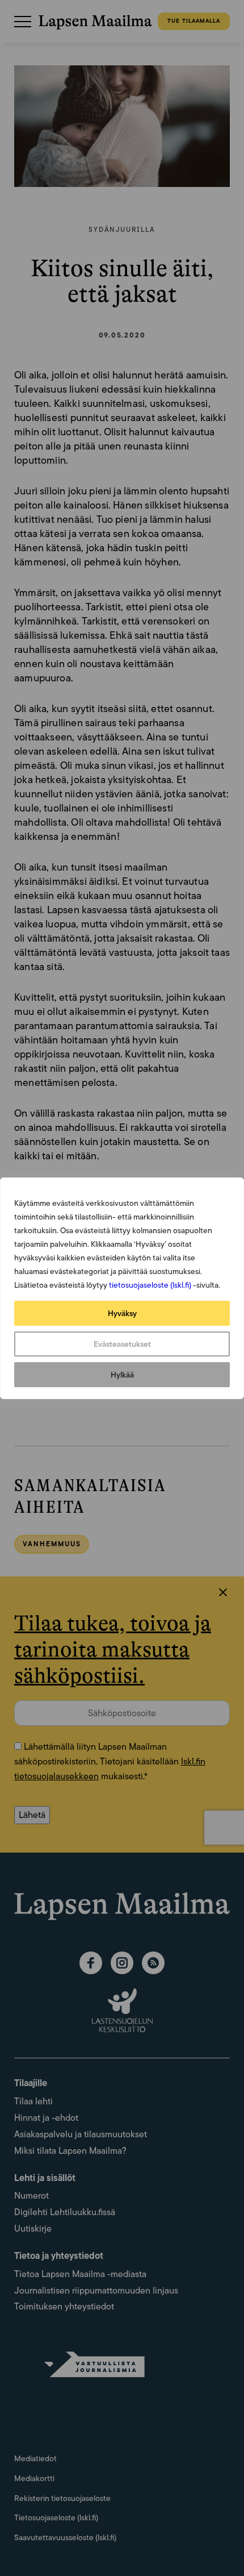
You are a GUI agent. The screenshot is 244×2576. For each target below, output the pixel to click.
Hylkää (122, 1375)
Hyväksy (122, 1313)
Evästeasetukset (122, 1344)
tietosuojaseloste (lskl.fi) (150, 1285)
